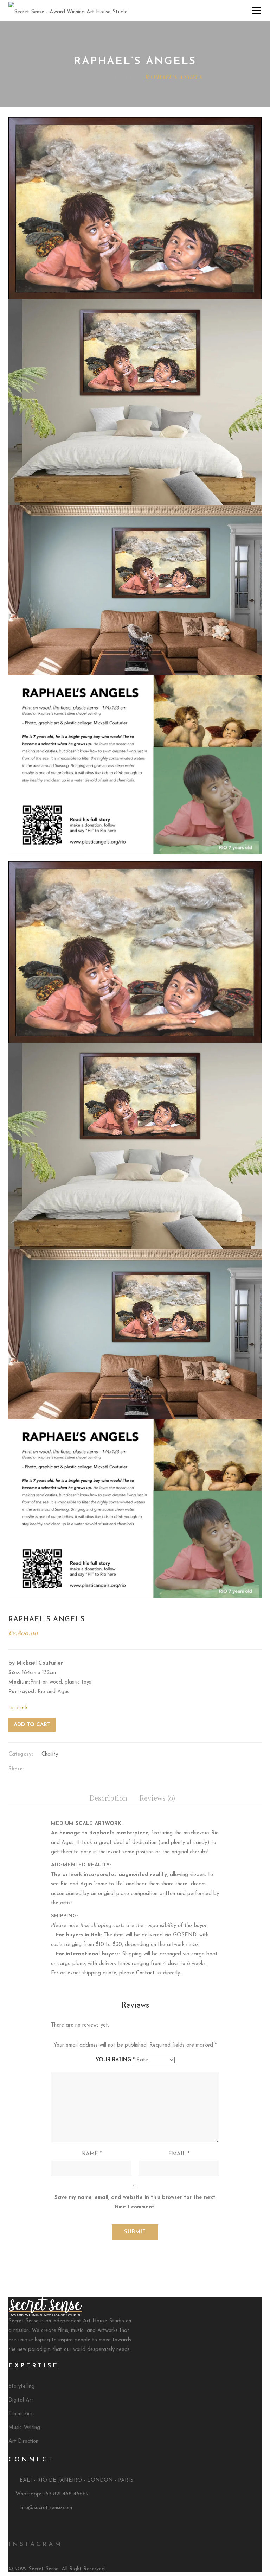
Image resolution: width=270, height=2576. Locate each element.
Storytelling (21, 2387)
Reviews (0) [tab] (157, 1798)
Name (91, 2154)
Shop (98, 77)
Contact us (149, 1973)
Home (75, 77)
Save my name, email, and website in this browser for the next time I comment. (135, 2202)
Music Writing (24, 2428)
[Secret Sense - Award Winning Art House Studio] (68, 10)
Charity (125, 77)
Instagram (36, 2545)
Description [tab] (108, 1798)
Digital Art (21, 2400)
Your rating (115, 2060)
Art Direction (23, 2441)
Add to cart (32, 1725)
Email (179, 2154)
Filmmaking (21, 2414)
